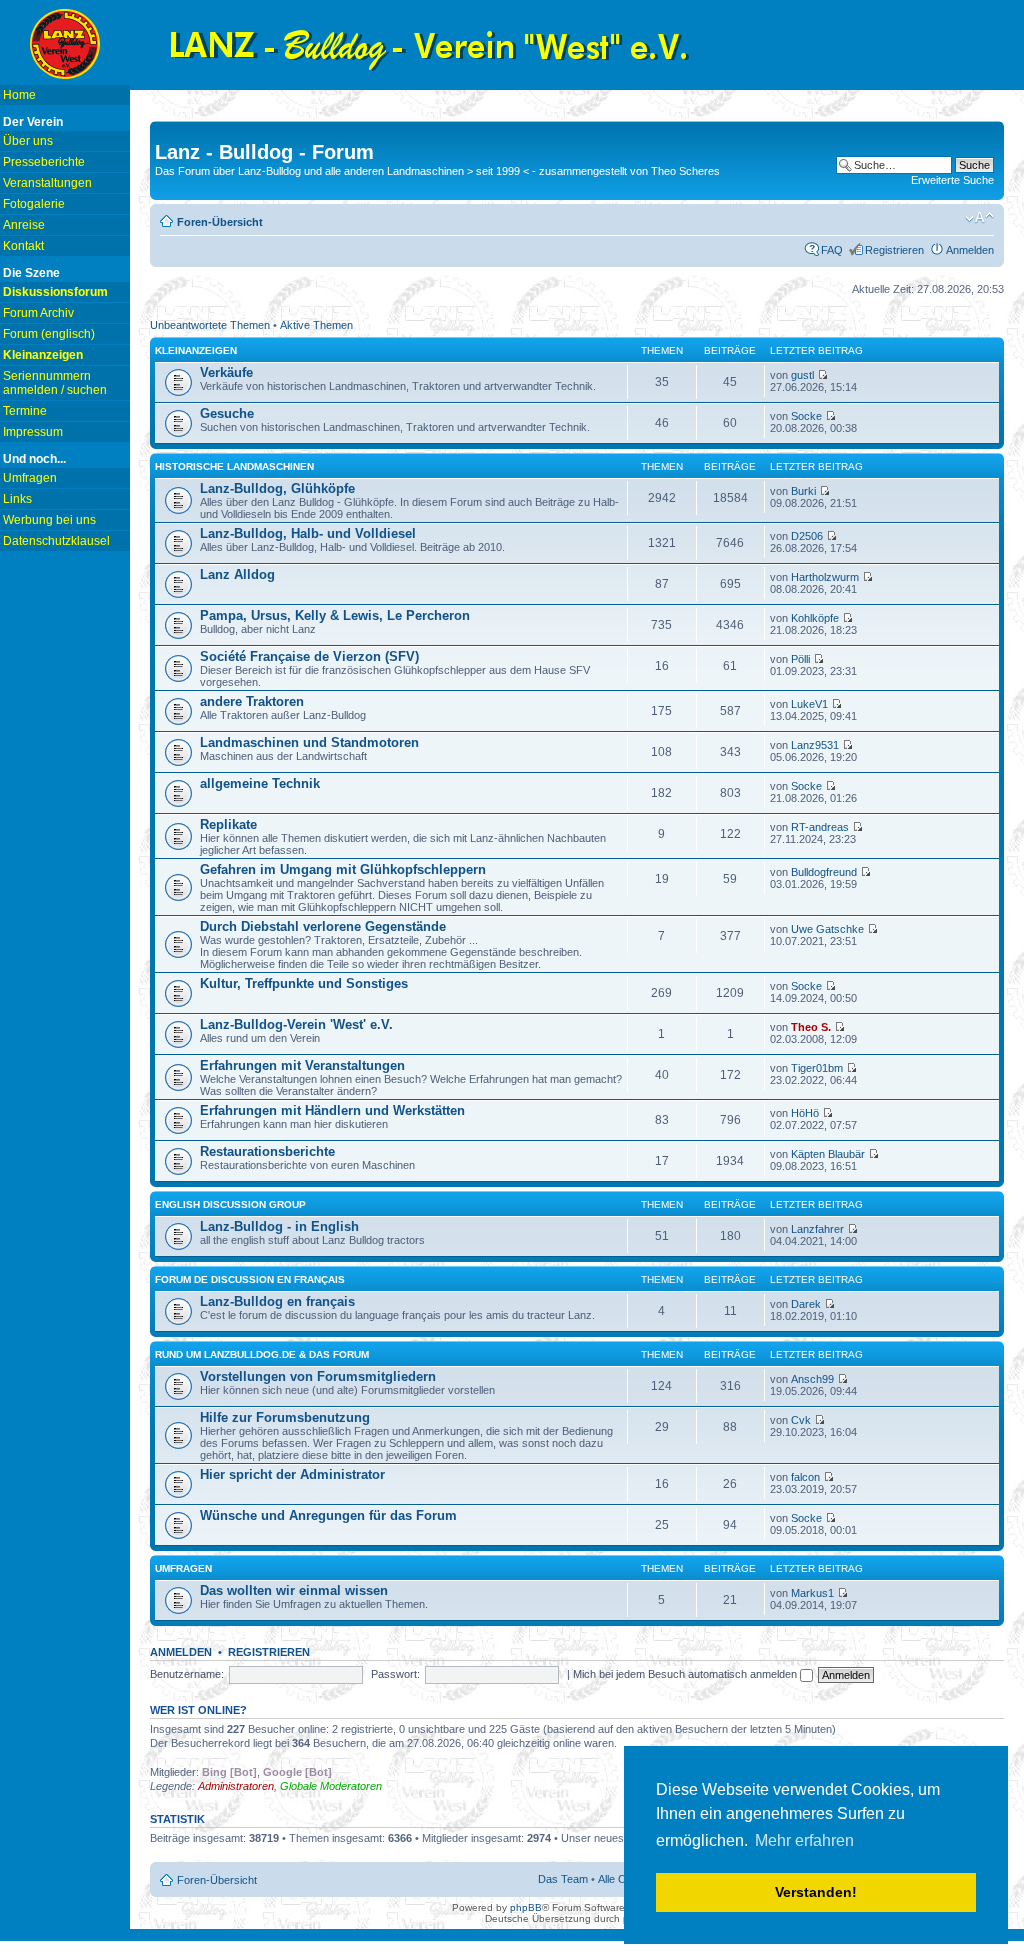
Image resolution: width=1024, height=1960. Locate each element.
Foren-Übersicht (220, 222)
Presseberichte (44, 162)
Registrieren (894, 250)
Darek (806, 1304)
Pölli (800, 659)
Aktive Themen (316, 325)
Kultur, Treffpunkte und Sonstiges (304, 983)
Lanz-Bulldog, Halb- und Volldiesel (308, 533)
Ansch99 (812, 1379)
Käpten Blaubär (828, 1154)
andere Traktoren (252, 701)
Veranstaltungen (47, 183)
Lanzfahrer (817, 1229)
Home (19, 95)
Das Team (563, 1879)
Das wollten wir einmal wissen (294, 1590)
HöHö (805, 1113)
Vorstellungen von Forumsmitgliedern (318, 1376)
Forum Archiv (38, 313)
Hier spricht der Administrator (292, 1474)
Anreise (24, 225)
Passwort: (395, 1674)
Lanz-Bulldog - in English (279, 1226)
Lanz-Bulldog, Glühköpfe (277, 488)
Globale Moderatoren (331, 1786)
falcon (805, 1477)
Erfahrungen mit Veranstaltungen (302, 1065)
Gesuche (227, 413)
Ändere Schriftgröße (979, 218)
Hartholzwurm (825, 577)
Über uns (28, 141)
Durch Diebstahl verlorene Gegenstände (323, 926)
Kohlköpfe (815, 618)
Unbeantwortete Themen (210, 325)
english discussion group (230, 1204)
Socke (806, 416)
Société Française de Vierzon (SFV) (309, 656)
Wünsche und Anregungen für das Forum (328, 1515)
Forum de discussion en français (250, 1279)
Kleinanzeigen (196, 350)
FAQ (832, 250)
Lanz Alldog (237, 574)
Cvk (801, 1420)
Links (17, 499)
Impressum (33, 432)
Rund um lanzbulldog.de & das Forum (262, 1354)
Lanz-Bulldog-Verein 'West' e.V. (296, 1024)
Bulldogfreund (824, 872)
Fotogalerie (34, 204)
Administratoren (236, 1786)
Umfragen (30, 478)
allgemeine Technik (260, 783)
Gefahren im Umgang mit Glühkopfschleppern (343, 869)
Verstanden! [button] (816, 1892)
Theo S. (811, 1027)
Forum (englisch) (49, 334)
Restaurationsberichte (267, 1151)
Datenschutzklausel (56, 541)
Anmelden (970, 250)
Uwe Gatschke (827, 929)
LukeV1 (809, 704)
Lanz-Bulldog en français (277, 1301)
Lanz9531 (815, 745)
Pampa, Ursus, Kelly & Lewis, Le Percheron (335, 615)
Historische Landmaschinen (234, 466)
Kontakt (23, 246)
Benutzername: (187, 1674)
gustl (802, 375)
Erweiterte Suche (952, 180)
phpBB (526, 1907)
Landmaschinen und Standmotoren (309, 742)
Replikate (228, 824)
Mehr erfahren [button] (804, 1840)
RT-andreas (820, 827)
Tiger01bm (817, 1068)
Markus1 (812, 1593)
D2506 (807, 536)
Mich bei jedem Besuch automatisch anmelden (686, 1674)
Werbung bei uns (49, 520)
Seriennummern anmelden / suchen (55, 383)
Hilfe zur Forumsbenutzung (285, 1417)
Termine (25, 411)
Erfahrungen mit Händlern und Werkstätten (332, 1110)
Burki (803, 491)
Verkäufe (226, 372)
